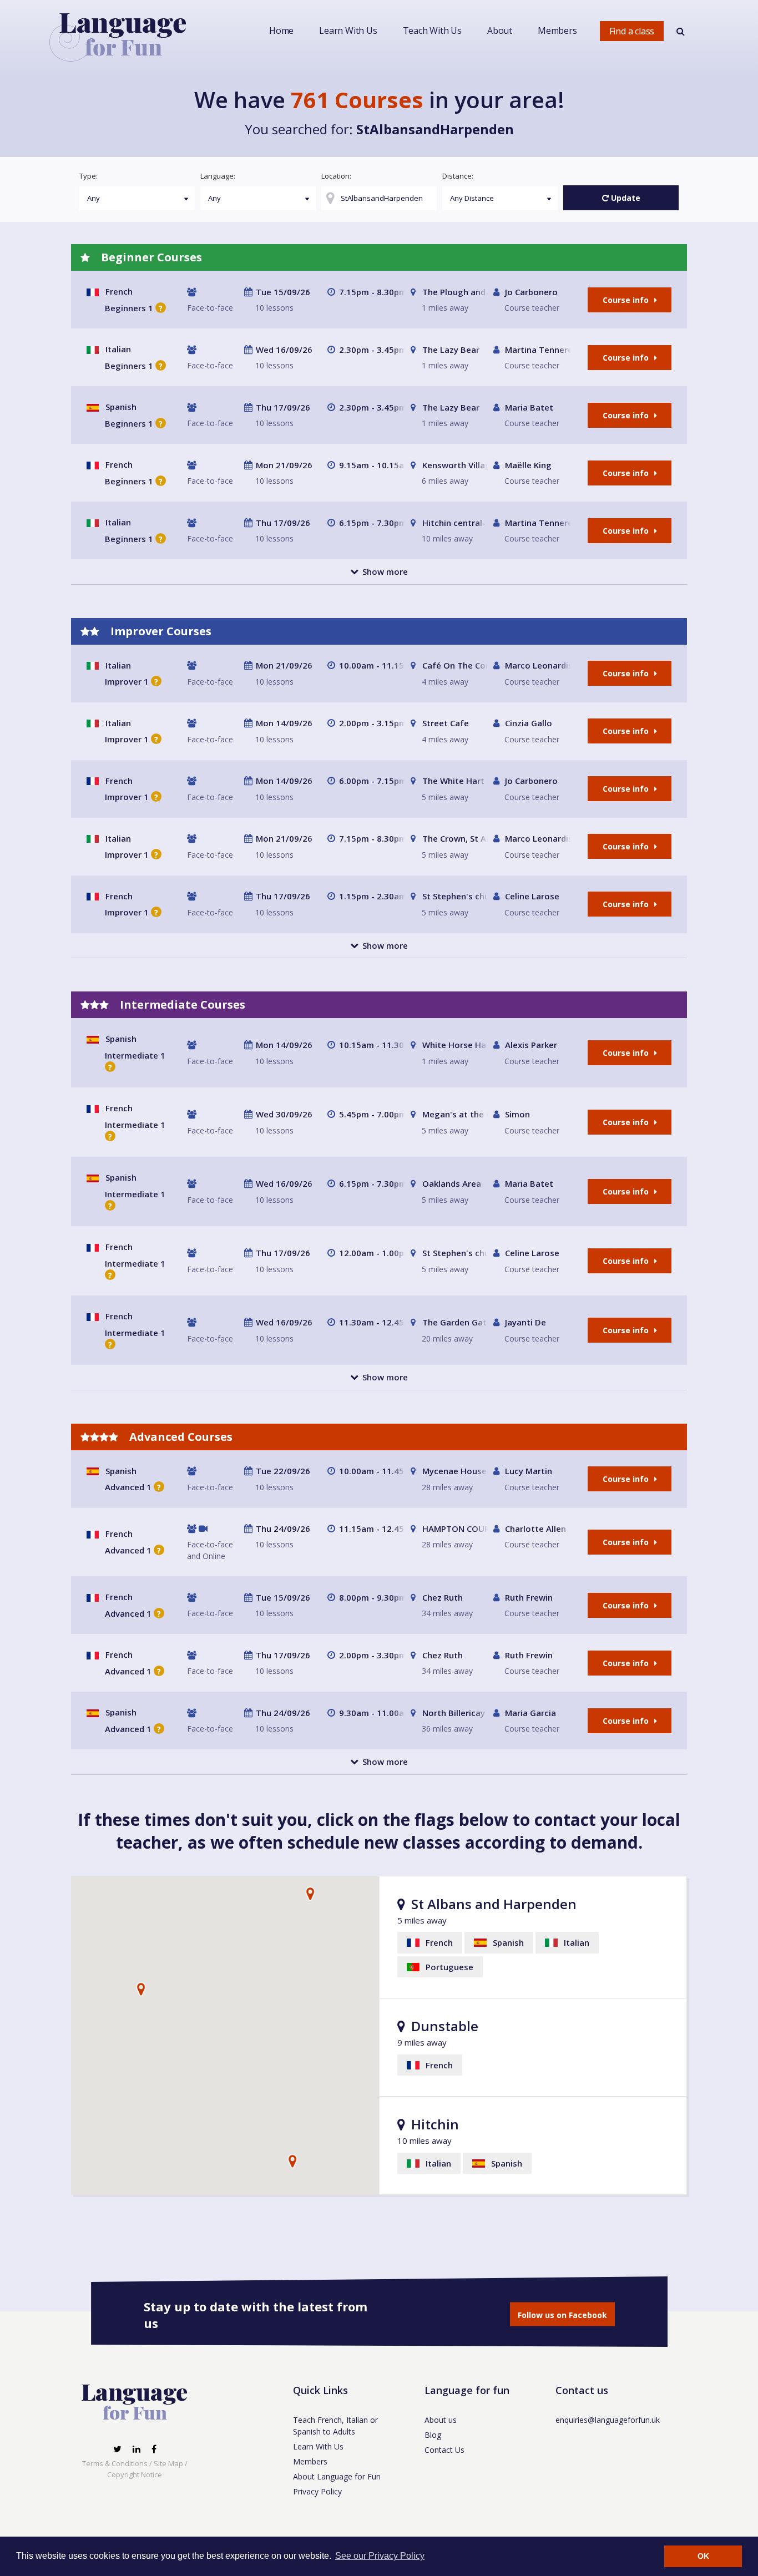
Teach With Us (432, 31)
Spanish (121, 407)
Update (625, 198)
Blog (433, 2435)
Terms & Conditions (115, 2463)
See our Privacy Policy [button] (380, 2556)
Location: (336, 176)
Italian (118, 349)
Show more (385, 571)
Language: (218, 176)
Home (281, 31)
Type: (89, 176)
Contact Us (444, 2450)
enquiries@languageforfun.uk (608, 2420)
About (500, 31)
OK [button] (703, 2556)
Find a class (632, 31)
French (119, 291)
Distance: (458, 176)
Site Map (168, 2463)
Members (557, 31)
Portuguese (448, 1967)
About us (441, 2420)
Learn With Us (348, 31)
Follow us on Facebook (562, 2315)
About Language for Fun (337, 2476)
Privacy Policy (317, 2491)
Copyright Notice (135, 2474)
